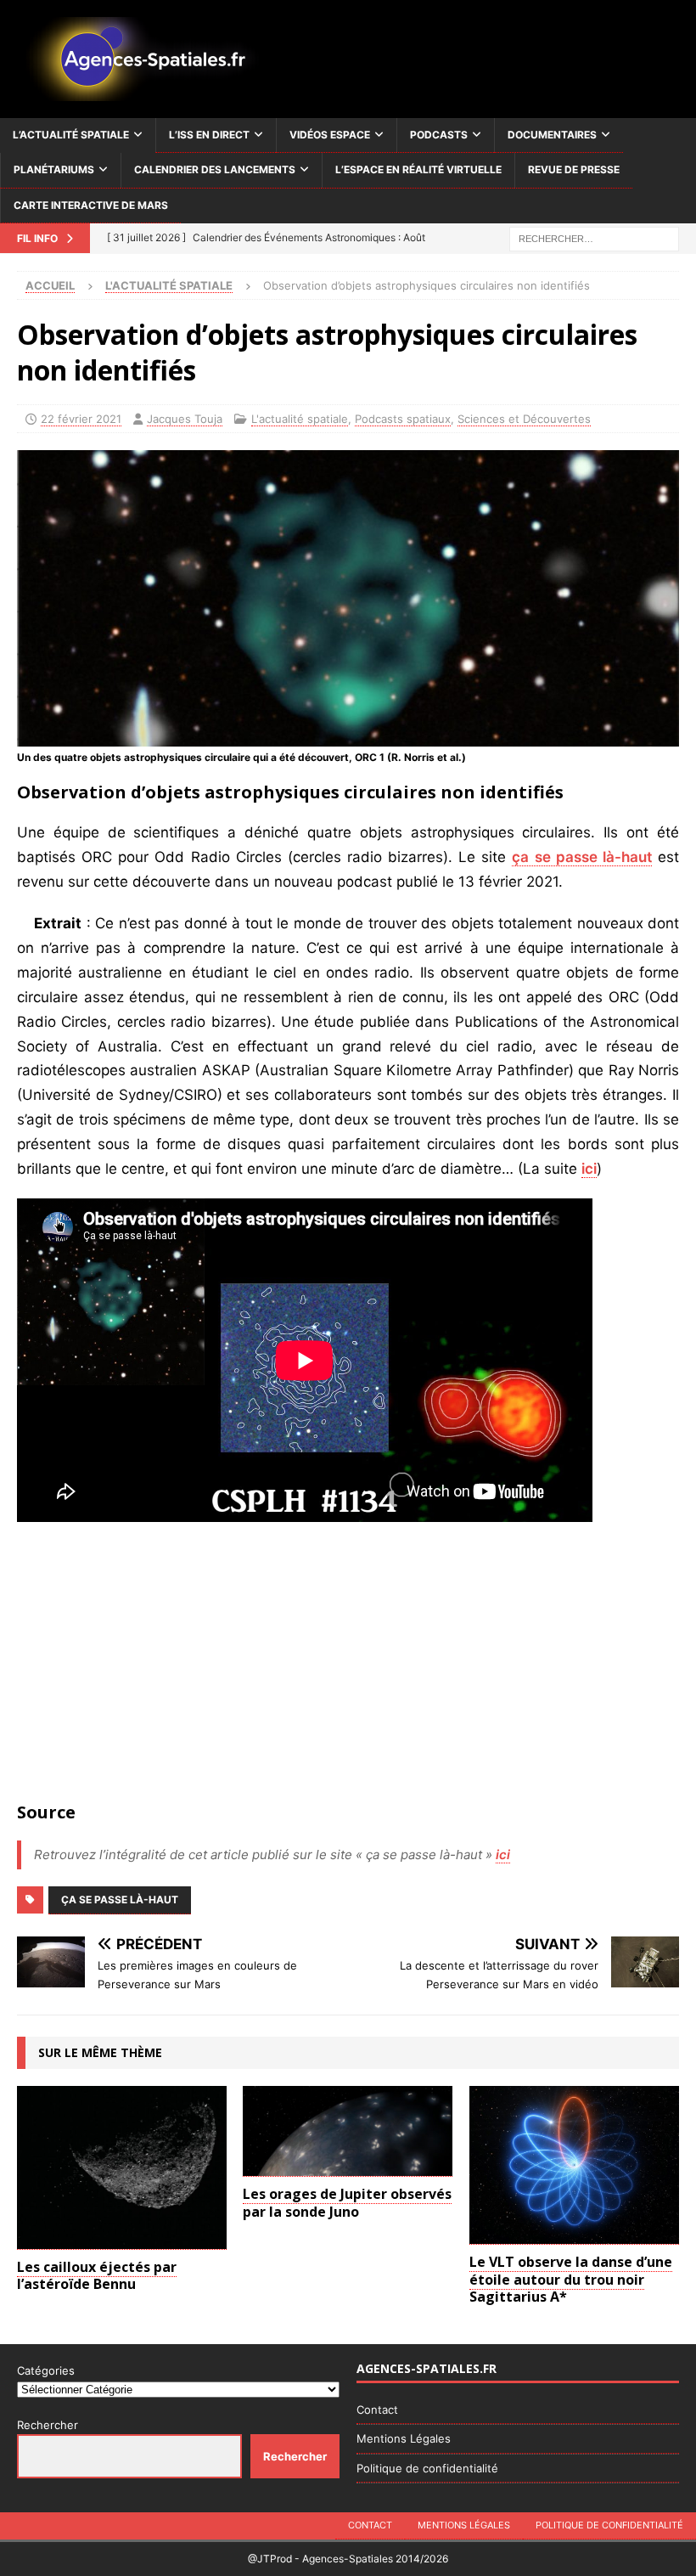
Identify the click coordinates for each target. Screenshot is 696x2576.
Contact (377, 2410)
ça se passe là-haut (581, 857)
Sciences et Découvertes (524, 419)
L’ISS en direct (209, 135)
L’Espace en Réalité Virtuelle (418, 169)
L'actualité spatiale (300, 419)
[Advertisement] (348, 1666)
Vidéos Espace (330, 135)
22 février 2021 (81, 419)
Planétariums (54, 169)
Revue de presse (574, 169)
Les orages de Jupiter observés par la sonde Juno (347, 2203)
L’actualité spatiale (71, 135)
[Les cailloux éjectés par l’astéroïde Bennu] (122, 2167)
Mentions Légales (404, 2438)
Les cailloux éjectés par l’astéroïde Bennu (97, 2276)
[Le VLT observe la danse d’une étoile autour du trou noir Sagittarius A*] (574, 2165)
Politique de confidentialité (427, 2468)
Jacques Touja (185, 419)
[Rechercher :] (594, 238)
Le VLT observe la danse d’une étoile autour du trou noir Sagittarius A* (571, 2280)
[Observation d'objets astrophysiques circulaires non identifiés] (348, 733)
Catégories (46, 2370)
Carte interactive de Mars (91, 205)
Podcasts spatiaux (403, 419)
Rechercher (48, 2425)
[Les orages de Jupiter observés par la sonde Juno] (348, 2131)
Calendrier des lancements (215, 169)
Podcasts (439, 135)
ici (589, 1169)
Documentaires (552, 135)
